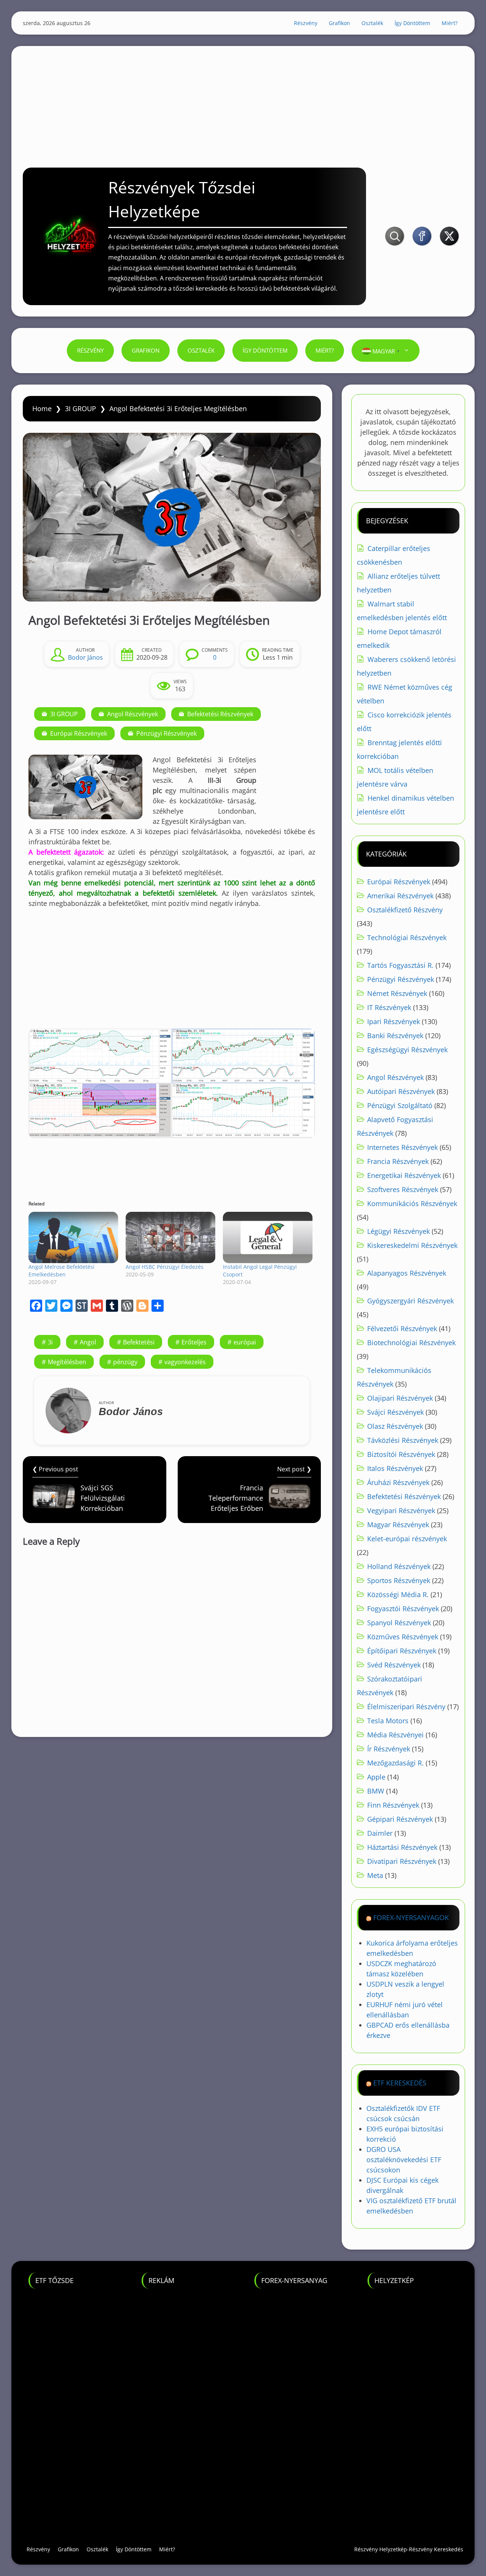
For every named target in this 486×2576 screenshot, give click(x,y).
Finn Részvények (393, 1805)
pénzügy (125, 1362)
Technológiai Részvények (407, 937)
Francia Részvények (398, 1161)
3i (50, 1342)
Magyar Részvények (398, 1525)
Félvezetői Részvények (402, 1328)
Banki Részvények (395, 1035)
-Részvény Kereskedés (435, 2549)
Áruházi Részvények (398, 1482)
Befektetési (139, 1342)
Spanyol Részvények (399, 1623)
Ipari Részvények (394, 1021)
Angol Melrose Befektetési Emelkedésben (62, 1271)
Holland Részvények (399, 1566)
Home (42, 408)
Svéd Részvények (394, 1665)
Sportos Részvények (399, 1580)
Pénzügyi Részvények (166, 733)
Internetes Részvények (402, 1147)
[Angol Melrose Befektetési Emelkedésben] (73, 1237)
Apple (376, 1777)
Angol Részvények (133, 714)
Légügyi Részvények (398, 1231)
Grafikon (339, 23)
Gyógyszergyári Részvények (410, 1301)
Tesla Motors (388, 1721)
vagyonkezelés (185, 1362)
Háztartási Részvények (402, 1847)
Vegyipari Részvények (401, 1510)
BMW (376, 1791)
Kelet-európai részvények (407, 1539)
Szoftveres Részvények (403, 1189)
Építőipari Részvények (402, 1651)
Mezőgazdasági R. (395, 1763)
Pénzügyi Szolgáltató (400, 1105)
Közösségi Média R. (398, 1594)
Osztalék (372, 23)
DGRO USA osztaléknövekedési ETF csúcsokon (404, 2160)
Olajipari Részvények (400, 1398)
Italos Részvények (395, 1468)
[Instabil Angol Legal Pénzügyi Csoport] (268, 1237)
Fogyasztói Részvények (403, 1609)
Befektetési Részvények (220, 714)
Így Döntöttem (412, 23)
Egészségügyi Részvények (407, 1050)
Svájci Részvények (395, 1412)
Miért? (450, 23)
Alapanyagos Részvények (407, 1273)
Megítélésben (67, 1362)
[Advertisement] (243, 99)
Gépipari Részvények (400, 1819)
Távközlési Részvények (403, 1440)
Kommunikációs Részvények (412, 1203)
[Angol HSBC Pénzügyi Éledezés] (170, 1237)
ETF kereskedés (400, 2083)
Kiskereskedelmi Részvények (412, 1245)
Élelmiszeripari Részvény (406, 1707)
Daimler (380, 1833)
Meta (375, 1875)
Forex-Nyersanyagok (411, 1917)
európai (245, 1342)
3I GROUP (80, 408)
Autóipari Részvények (401, 1091)
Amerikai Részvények (400, 896)
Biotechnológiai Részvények (411, 1343)
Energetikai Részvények (404, 1175)
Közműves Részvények (403, 1637)
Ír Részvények (389, 1749)
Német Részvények (397, 993)
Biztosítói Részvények (401, 1454)
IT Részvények (389, 1007)
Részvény (306, 23)
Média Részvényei (395, 1735)
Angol (88, 1342)
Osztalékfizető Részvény (405, 910)
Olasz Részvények (395, 1426)
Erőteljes (194, 1342)
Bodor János (85, 657)
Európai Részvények (79, 733)
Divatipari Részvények (402, 1861)
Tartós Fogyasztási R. (400, 965)
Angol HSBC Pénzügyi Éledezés (165, 1267)
